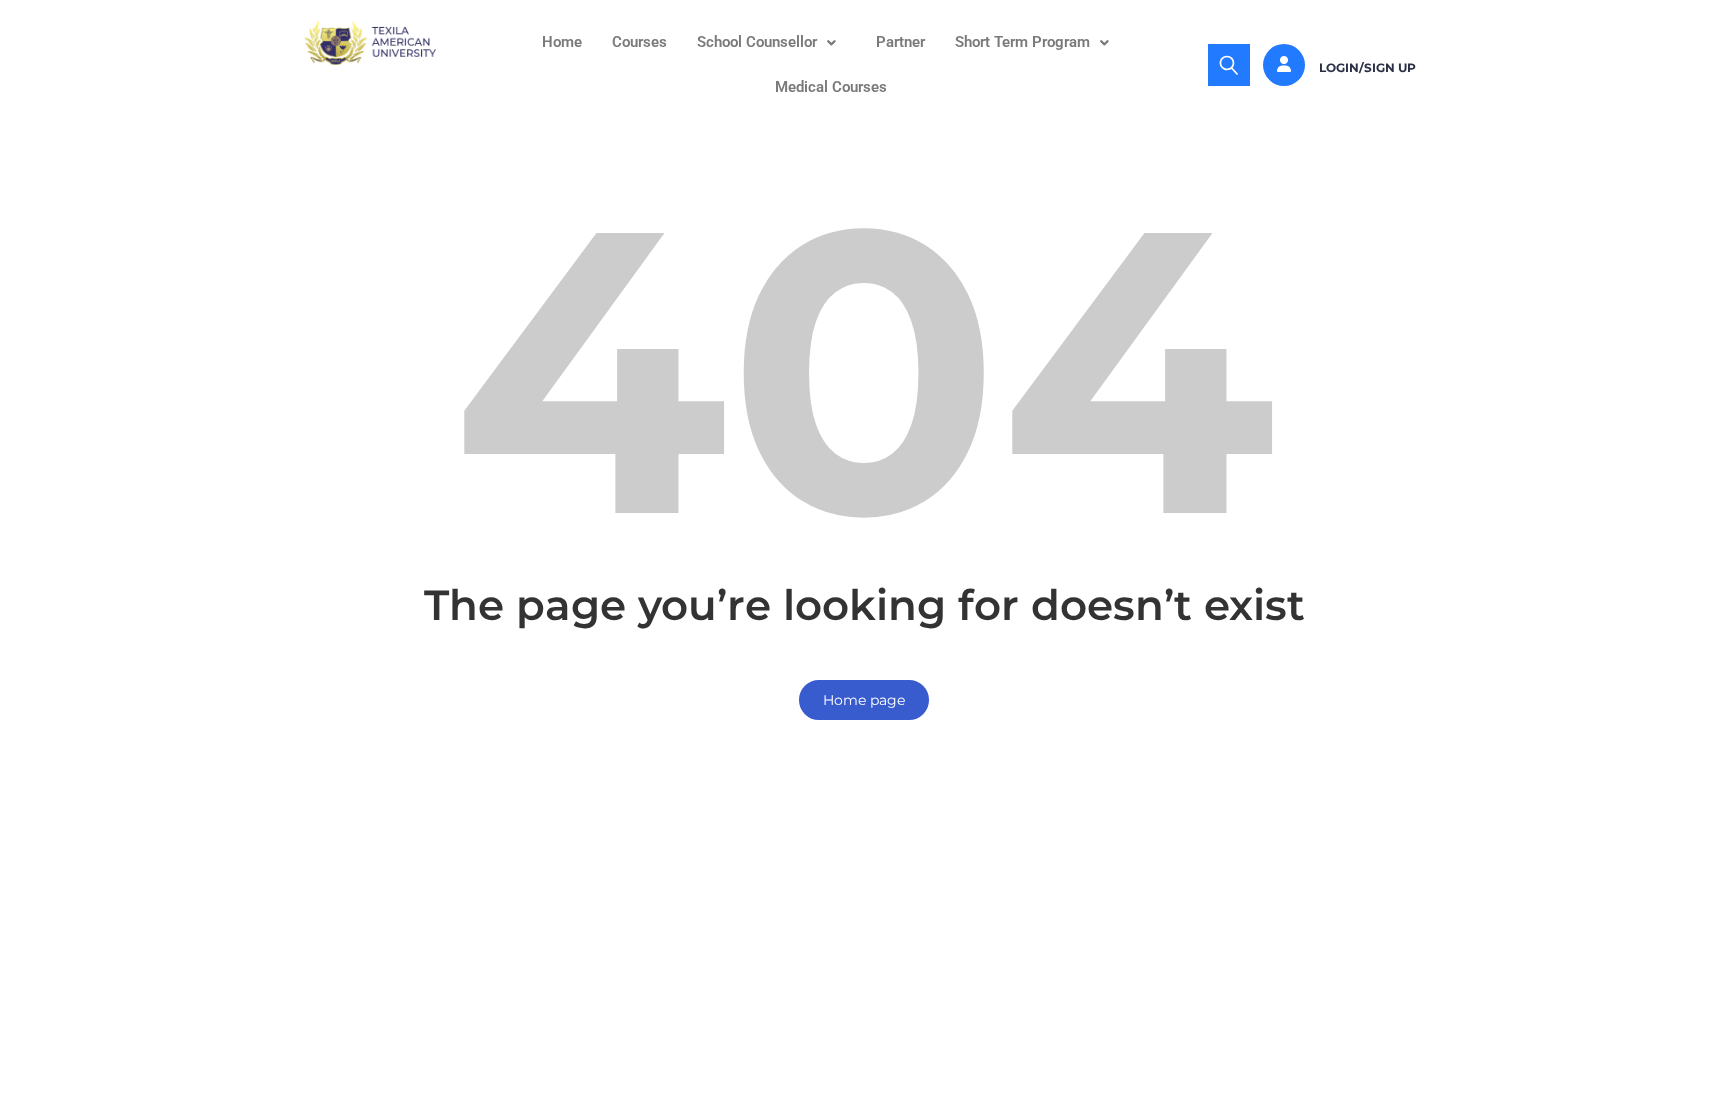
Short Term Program (1022, 42)
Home (562, 42)
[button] (771, 42)
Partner (900, 42)
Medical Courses (831, 87)
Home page (864, 700)
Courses (639, 42)
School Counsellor (757, 42)
